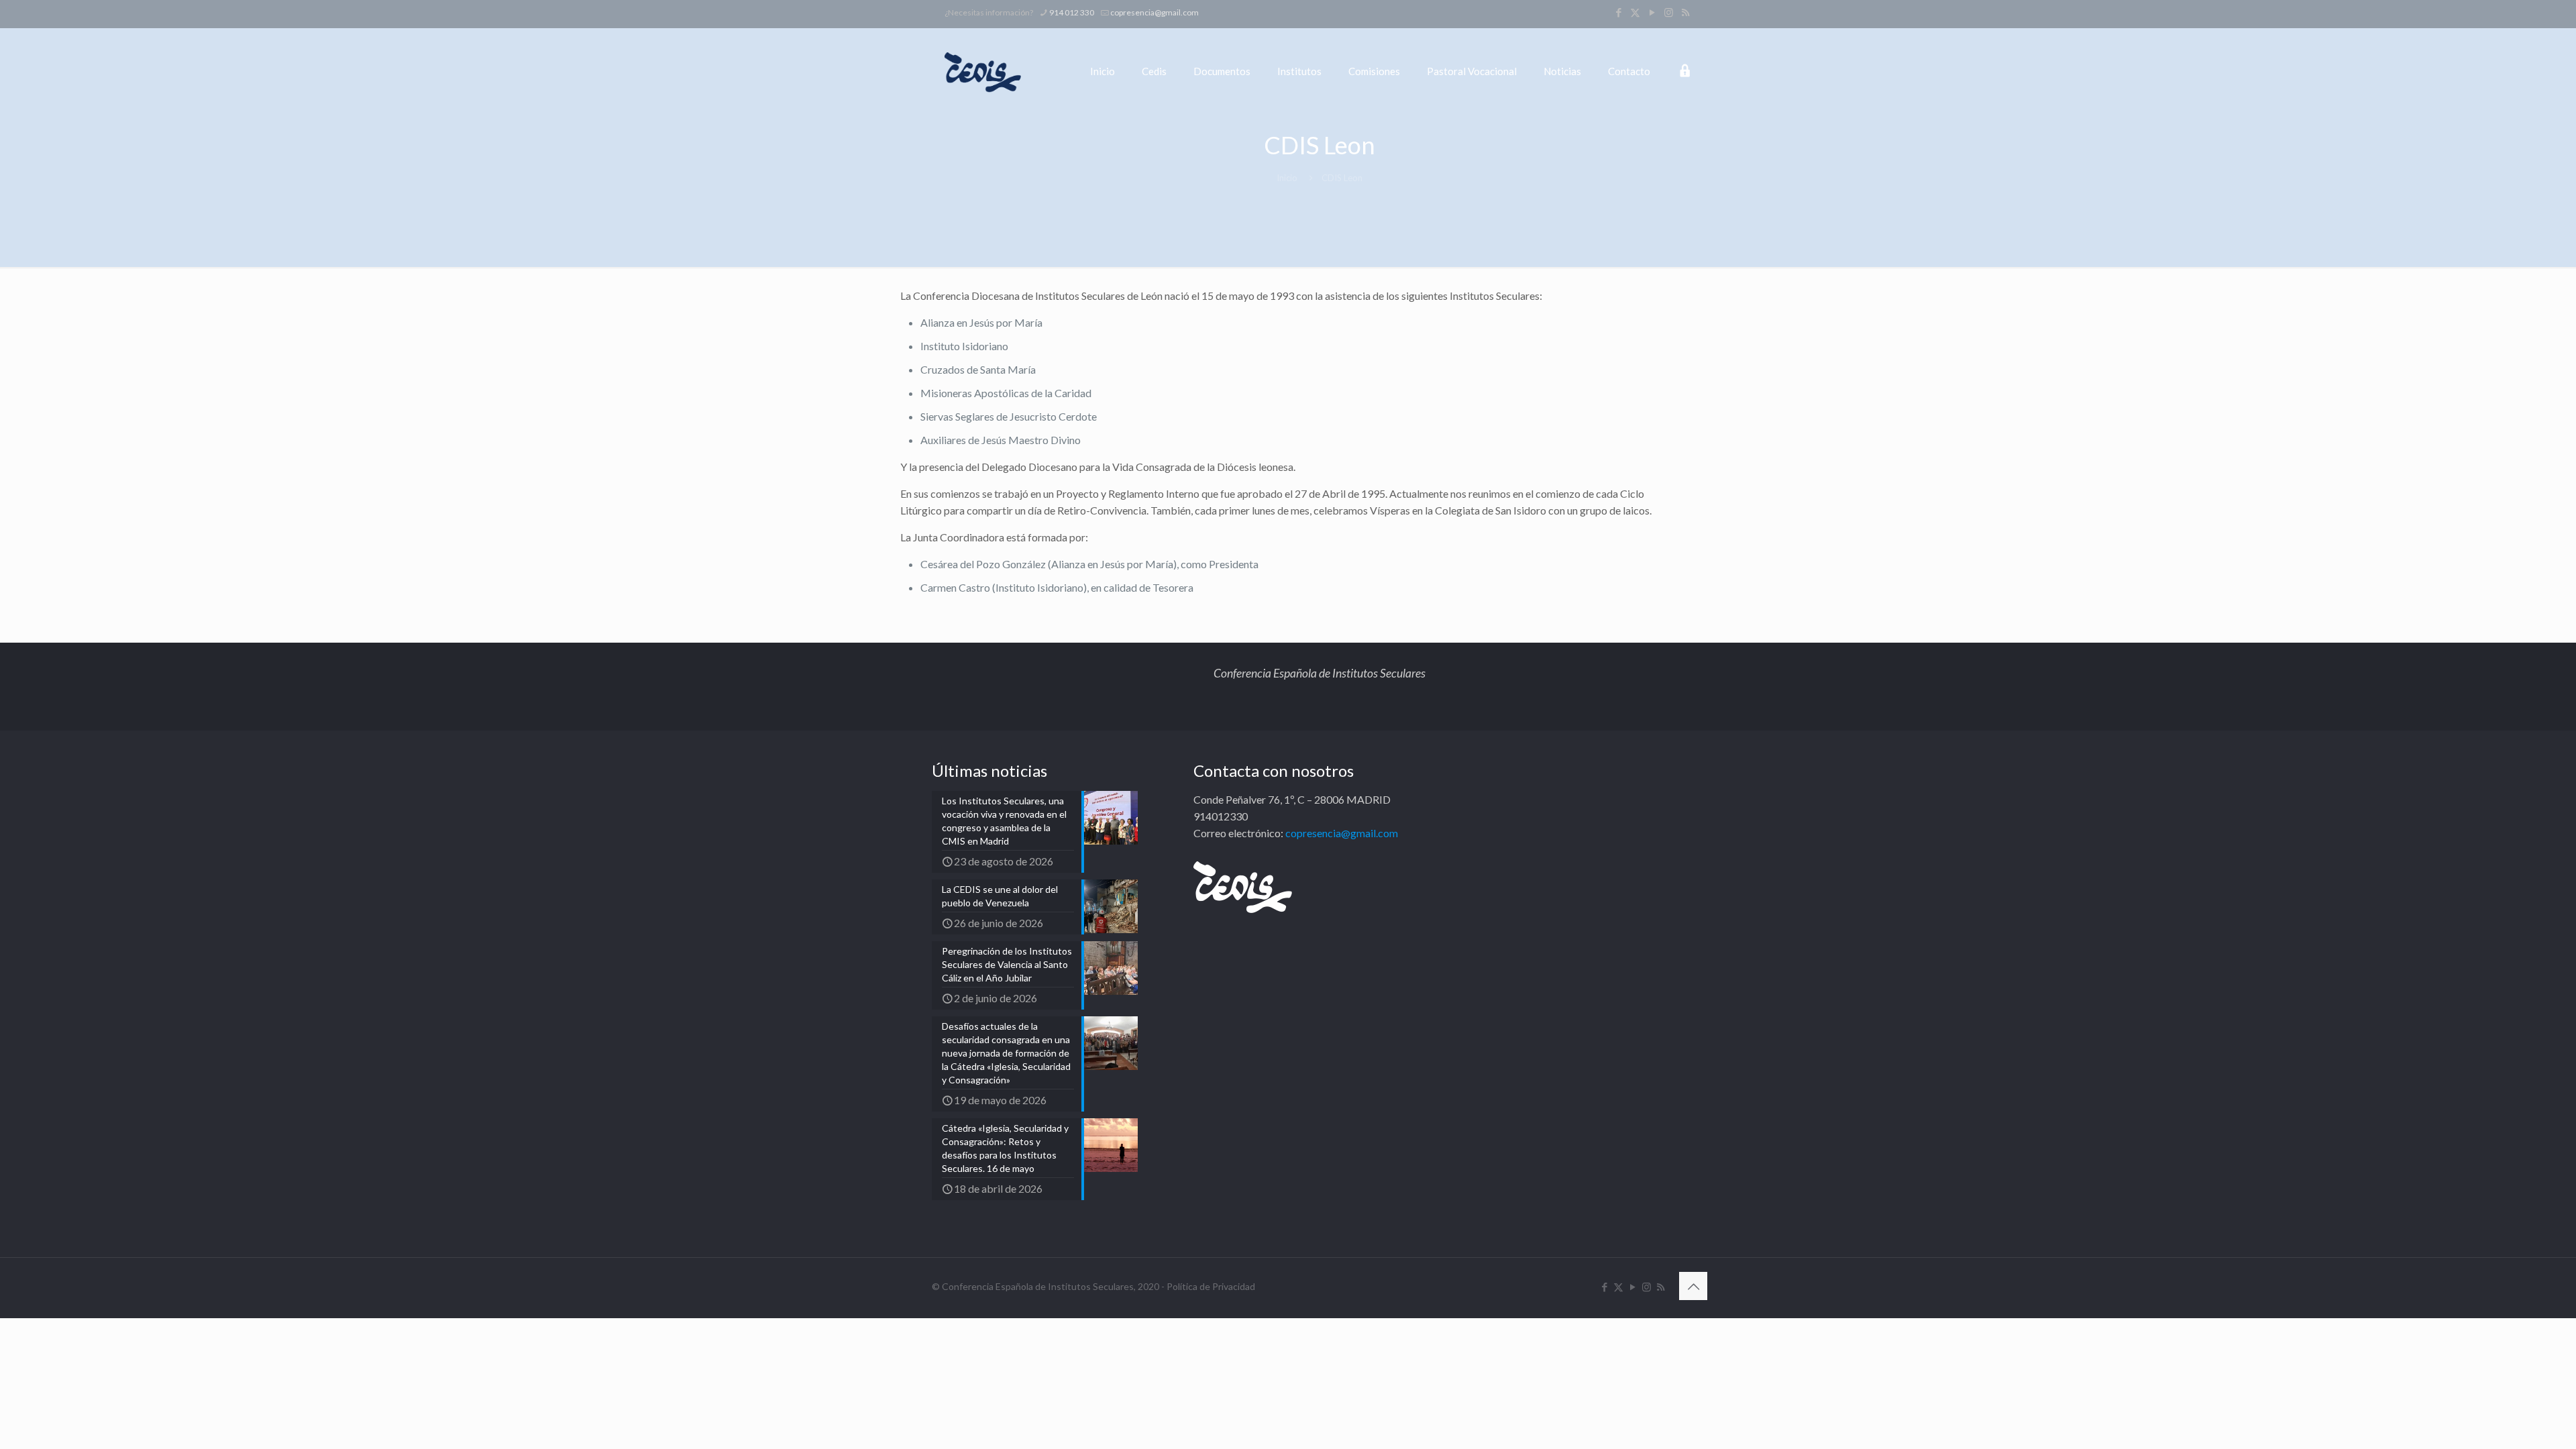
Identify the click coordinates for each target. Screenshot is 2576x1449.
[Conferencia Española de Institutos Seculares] (983, 71)
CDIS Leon (1342, 178)
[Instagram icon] (1669, 12)
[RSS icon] (1685, 12)
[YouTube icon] (1652, 12)
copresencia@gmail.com (1155, 12)
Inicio (1287, 178)
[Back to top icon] (1693, 1286)
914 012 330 (1072, 12)
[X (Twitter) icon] (1635, 12)
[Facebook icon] (1618, 12)
